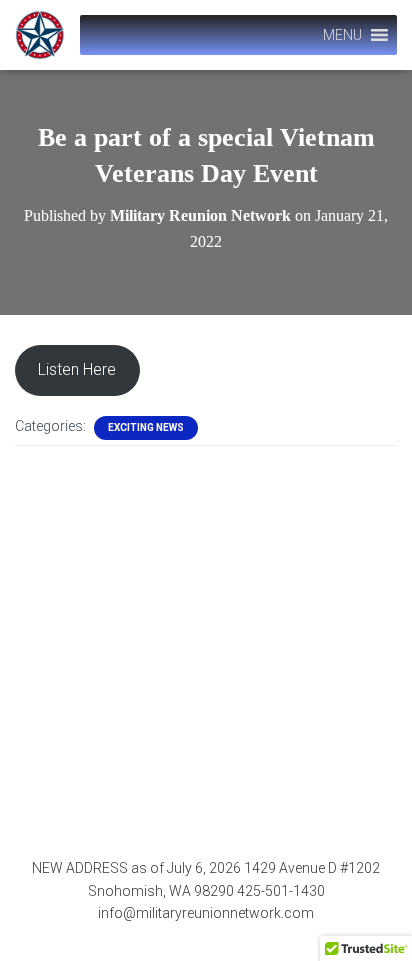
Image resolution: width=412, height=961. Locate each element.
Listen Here (77, 369)
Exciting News (146, 427)
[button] (342, 35)
